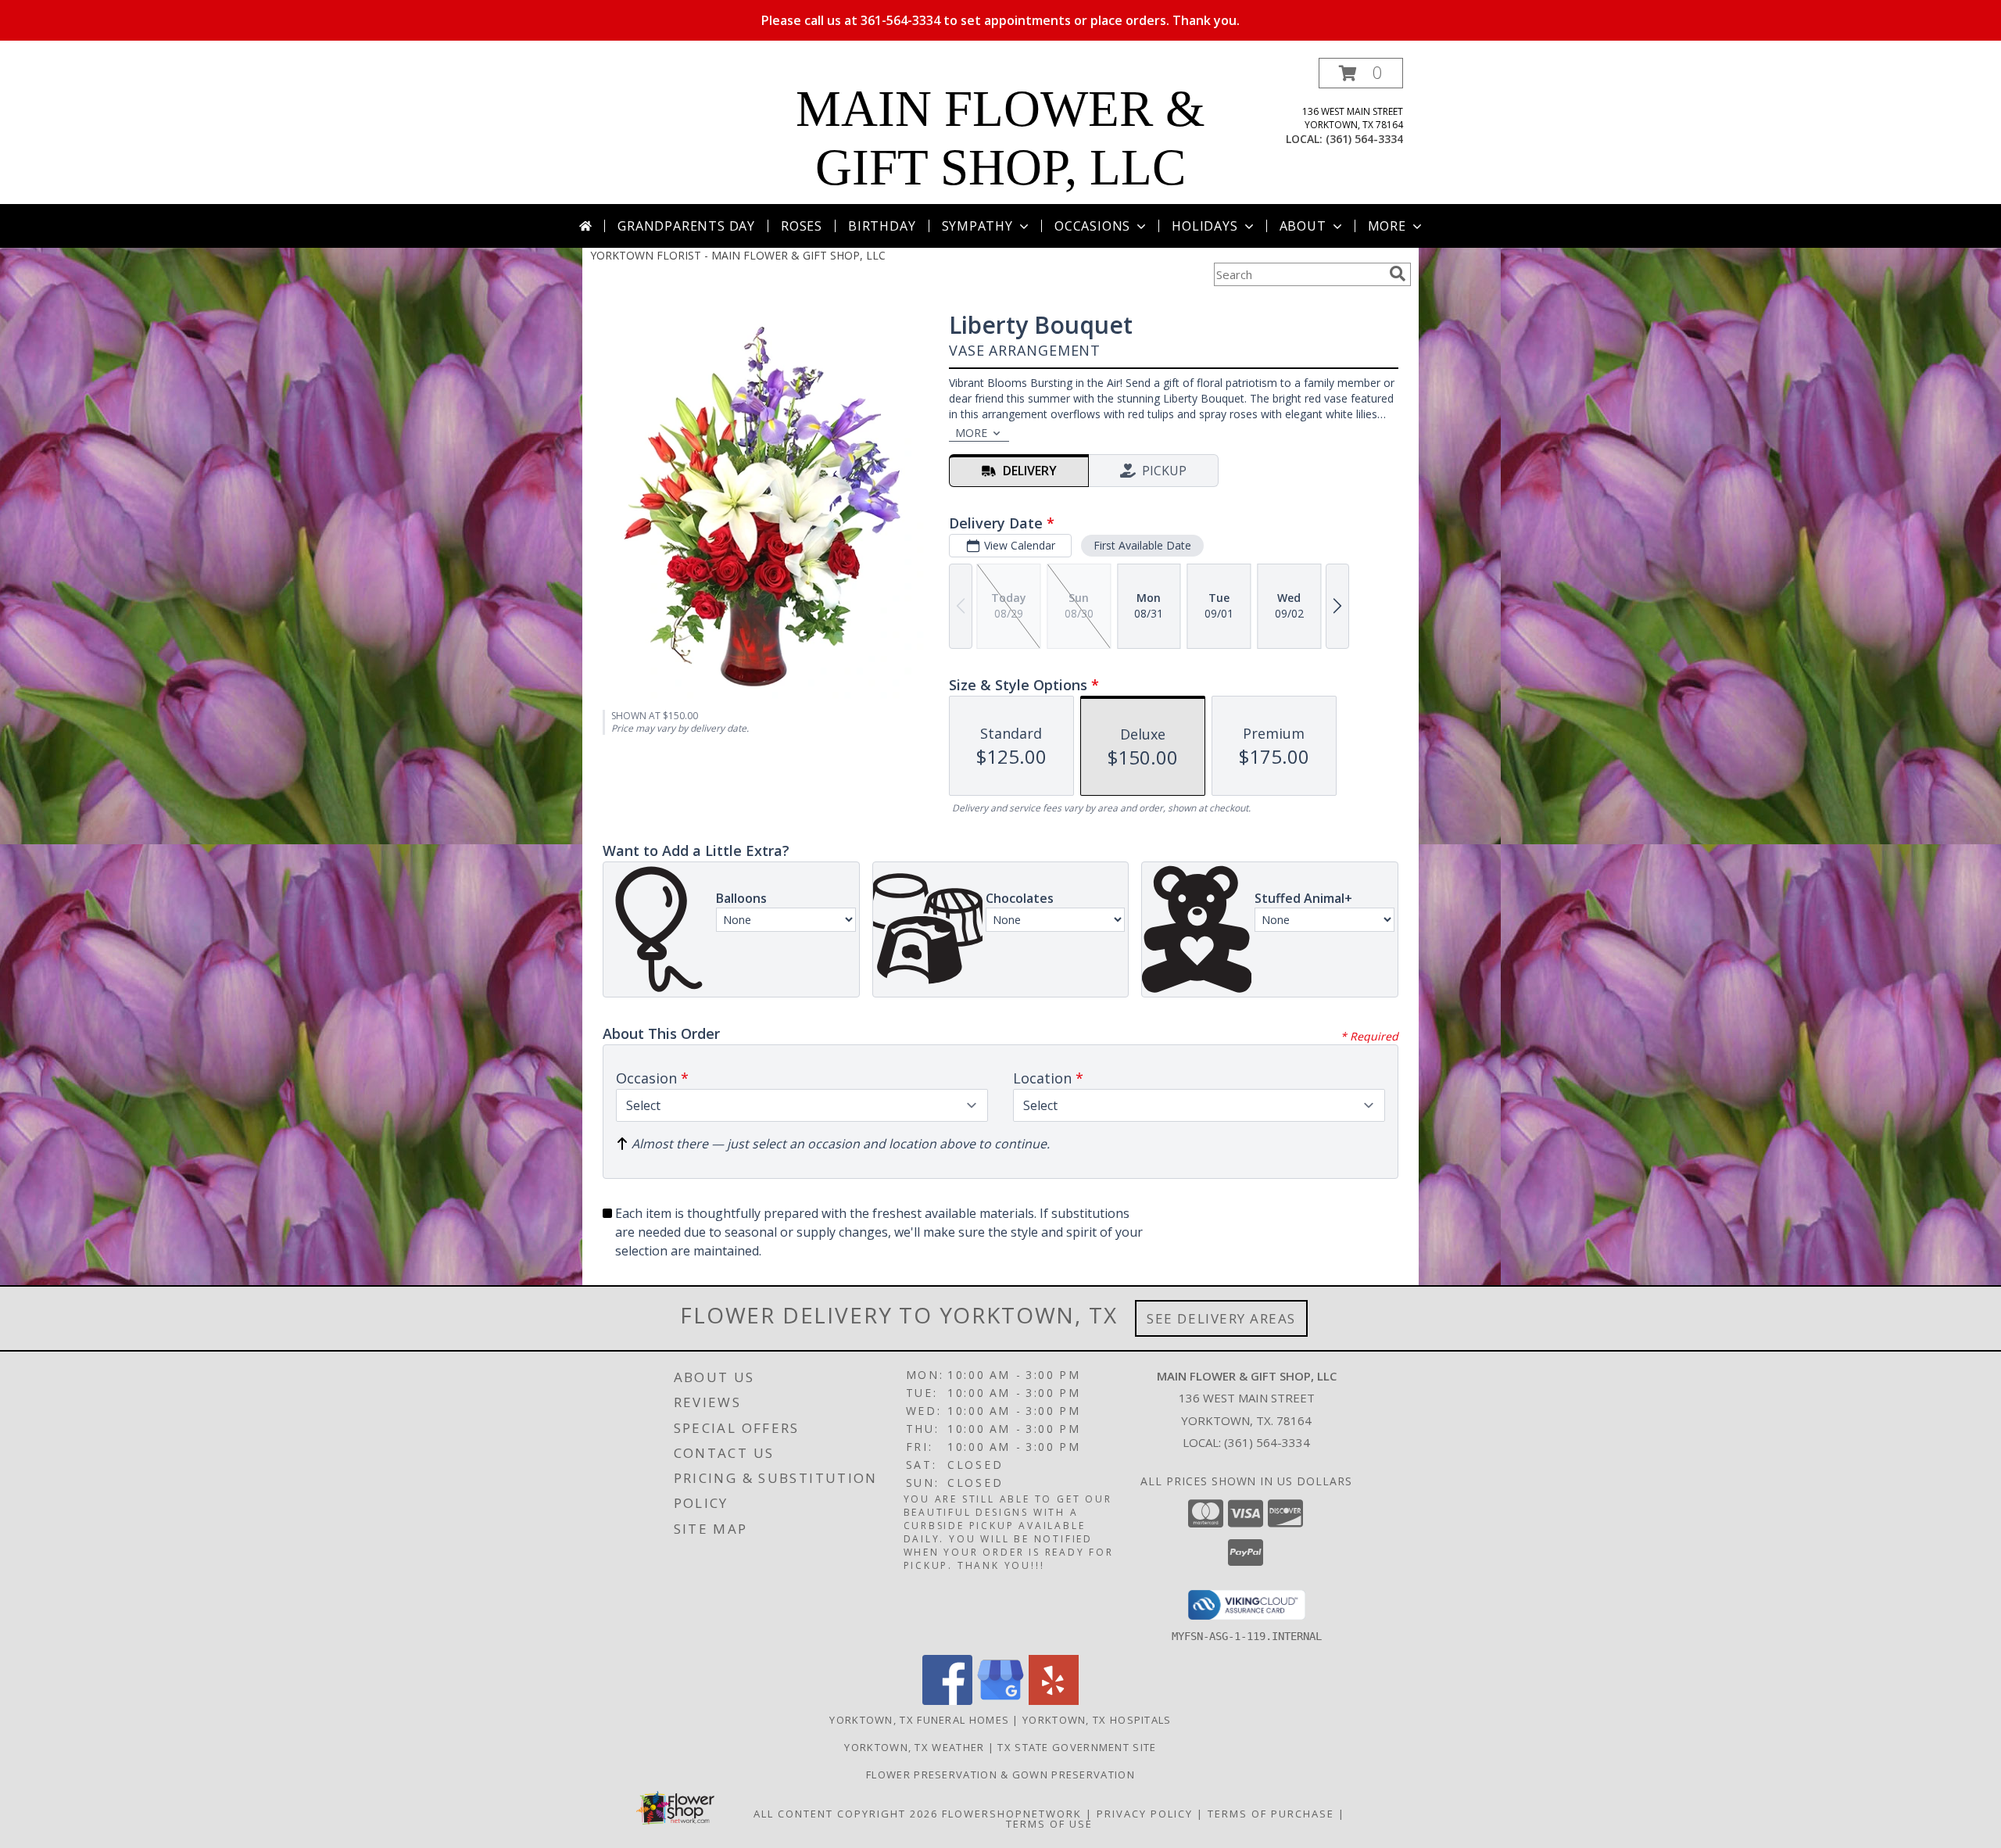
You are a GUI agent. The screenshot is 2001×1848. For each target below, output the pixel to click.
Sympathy (977, 226)
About (1303, 226)
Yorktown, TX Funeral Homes (919, 1720)
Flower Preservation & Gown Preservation (1000, 1775)
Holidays (1205, 226)
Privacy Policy (1145, 1814)
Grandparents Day (686, 226)
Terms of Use (1049, 1824)
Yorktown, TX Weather (914, 1747)
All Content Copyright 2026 (846, 1814)
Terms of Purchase (1271, 1814)
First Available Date (1142, 545)
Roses (802, 226)
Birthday (882, 226)
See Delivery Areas (1221, 1318)
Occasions (1092, 226)
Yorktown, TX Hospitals (1097, 1720)
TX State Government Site (1077, 1747)
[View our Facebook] (947, 1701)
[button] (1361, 73)
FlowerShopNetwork (1012, 1814)
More (1387, 226)
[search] (1398, 274)
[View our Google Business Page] (1000, 1701)
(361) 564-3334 (1364, 139)
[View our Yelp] (1054, 1701)
